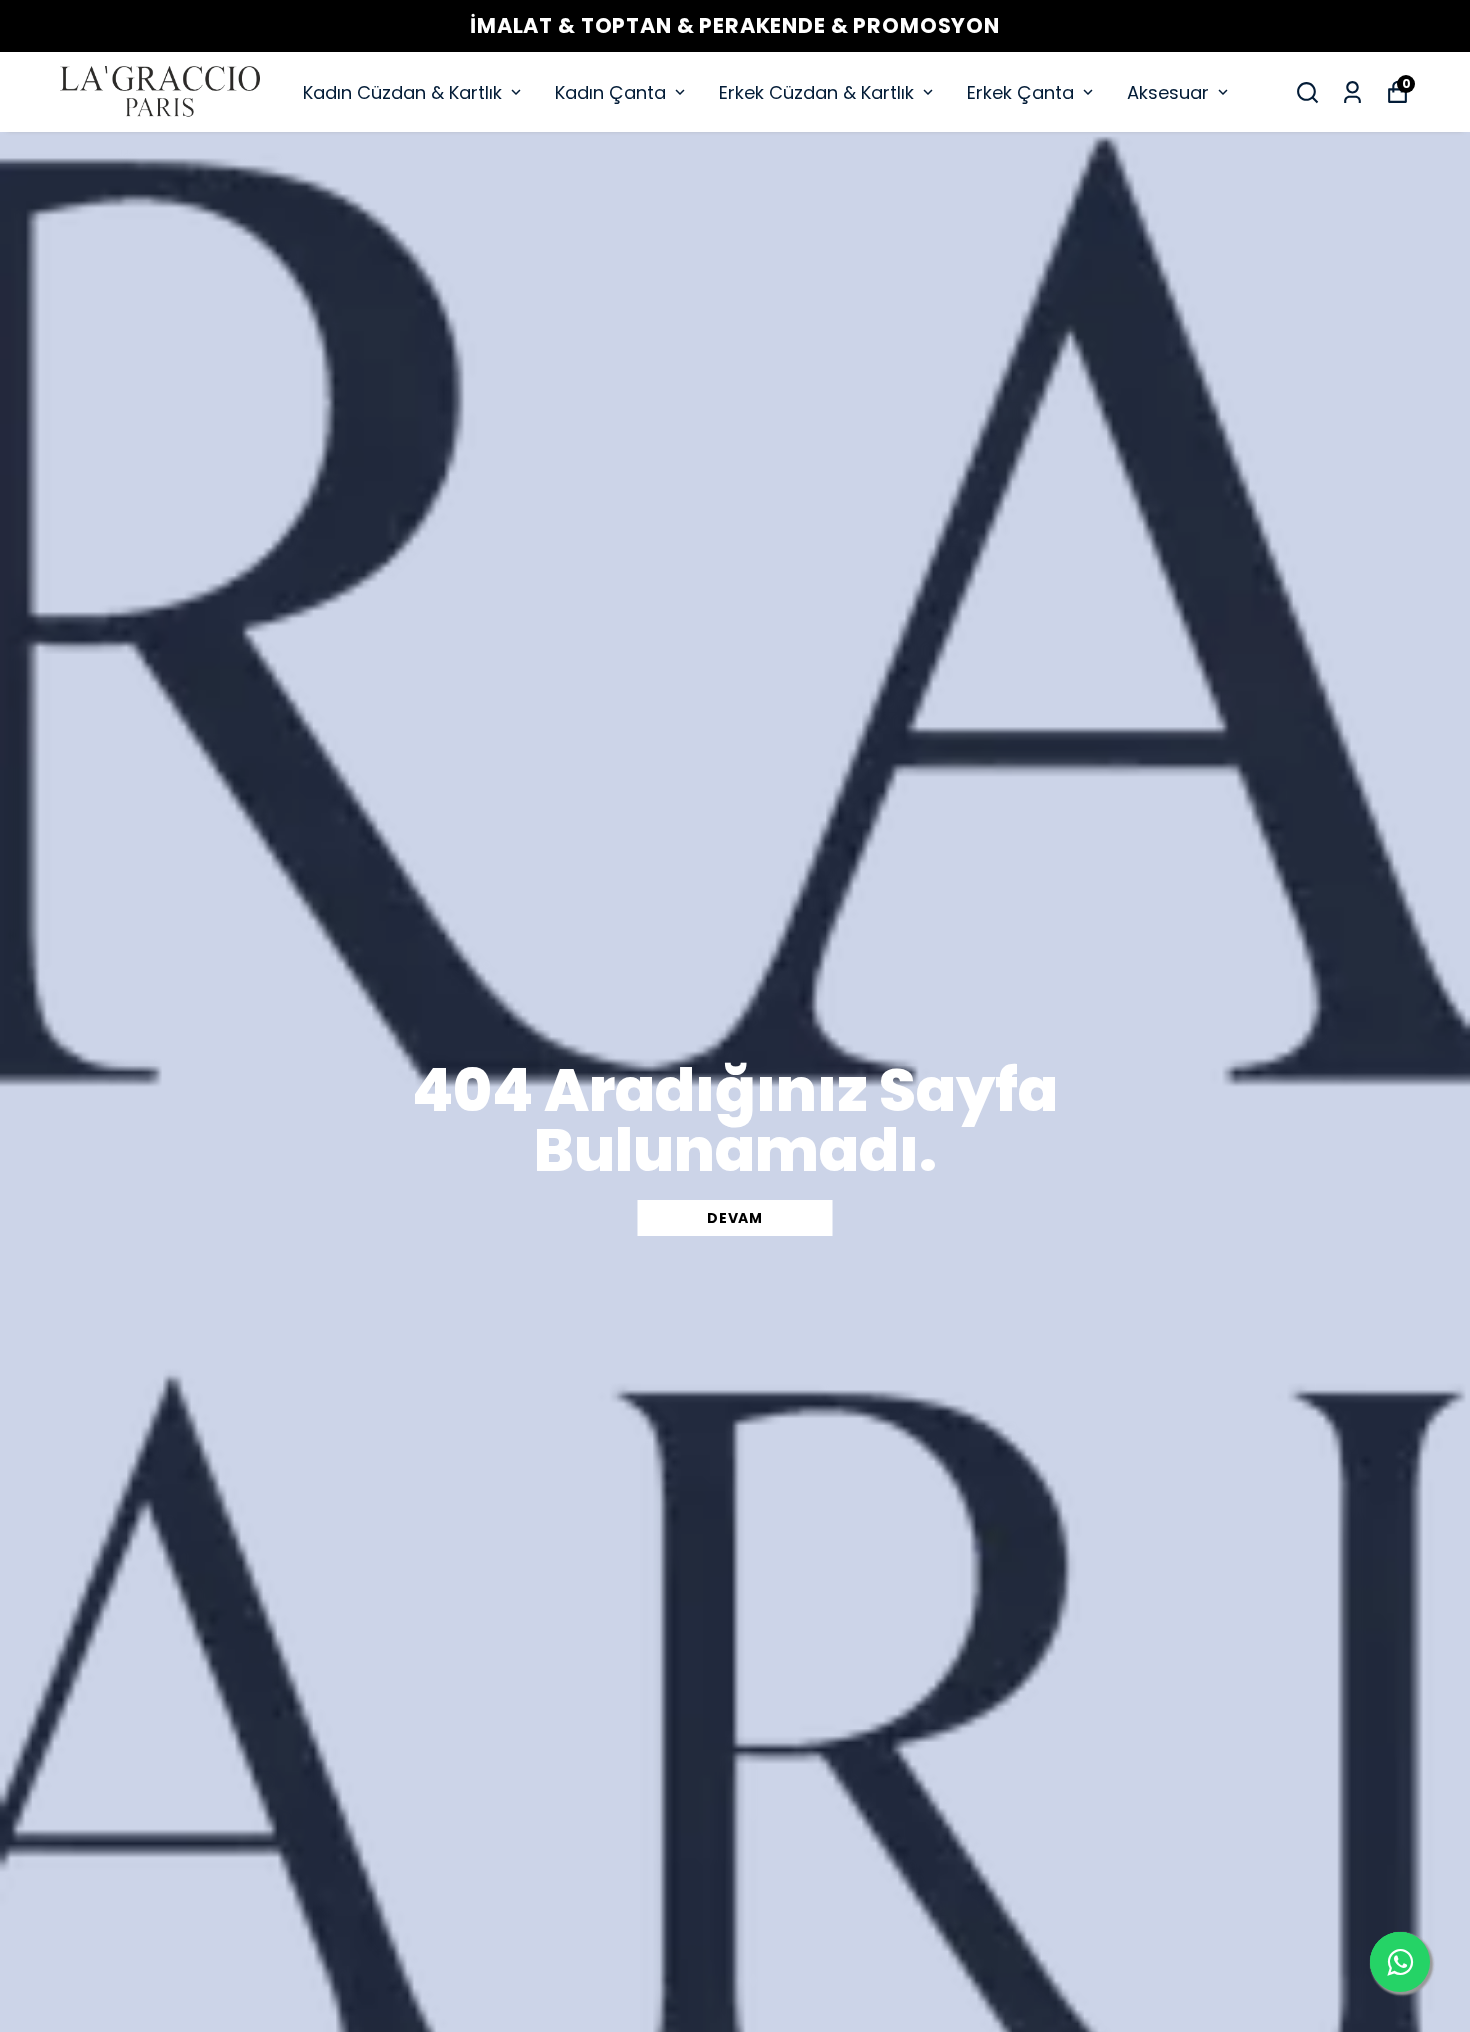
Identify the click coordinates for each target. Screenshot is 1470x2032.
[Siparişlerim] (1352, 92)
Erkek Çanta (1020, 92)
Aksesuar (1168, 92)
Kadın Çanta (610, 92)
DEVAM (735, 1218)
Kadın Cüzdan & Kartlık (402, 92)
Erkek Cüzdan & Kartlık (816, 92)
